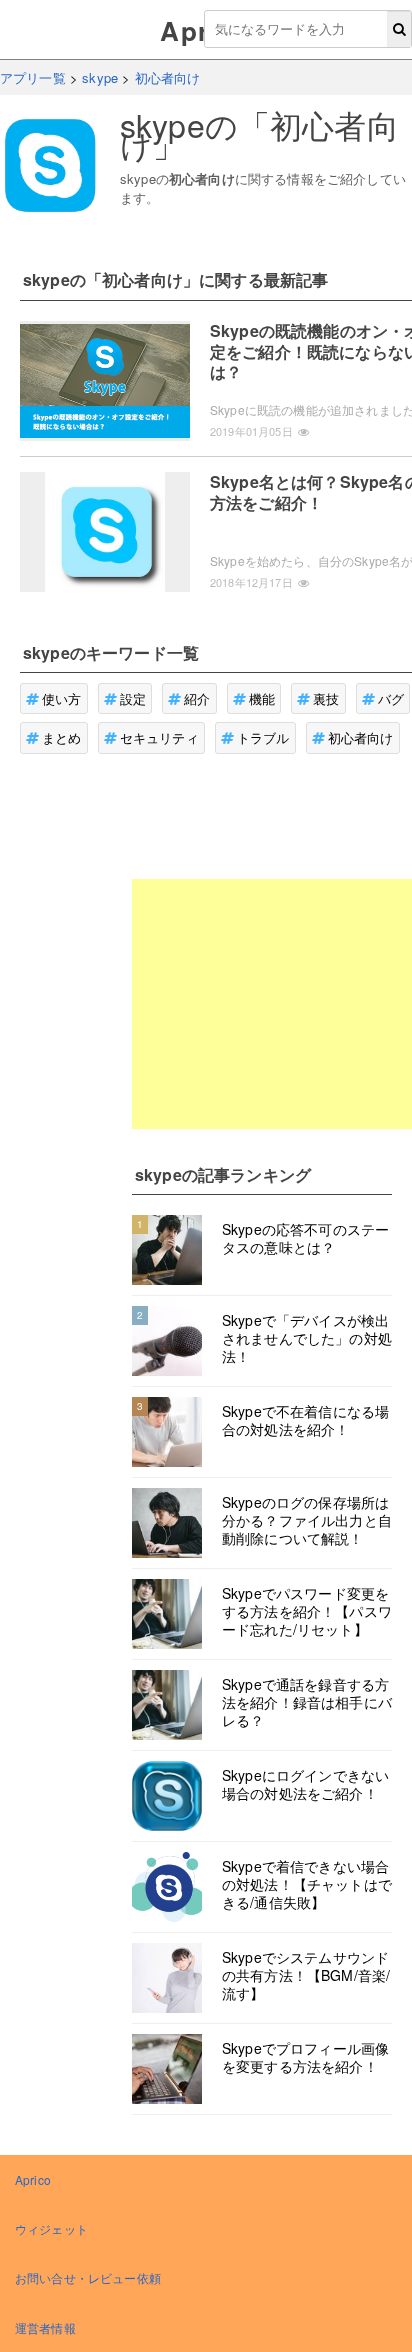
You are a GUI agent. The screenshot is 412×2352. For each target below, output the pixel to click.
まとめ (61, 737)
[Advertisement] (272, 1004)
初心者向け (361, 737)
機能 (262, 698)
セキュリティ (159, 737)
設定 (133, 698)
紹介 (197, 698)
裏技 (326, 698)
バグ (391, 698)
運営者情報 (45, 2327)
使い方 (61, 698)
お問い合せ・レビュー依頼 (88, 2277)
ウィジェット (51, 2228)
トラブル (263, 737)
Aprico (33, 2179)
